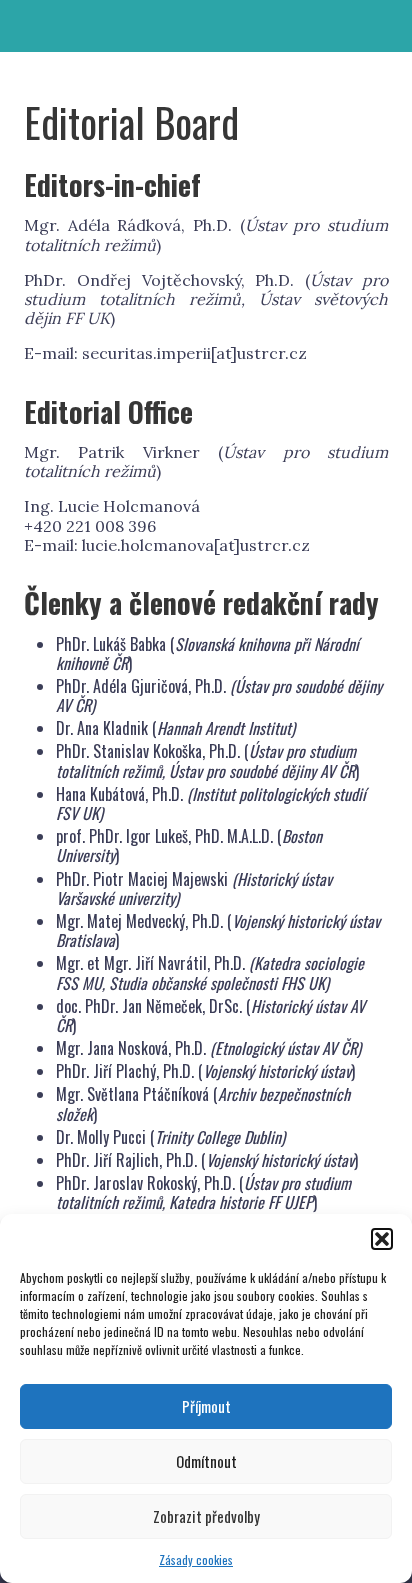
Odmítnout (206, 1461)
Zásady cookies (196, 1559)
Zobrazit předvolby (206, 1516)
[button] (382, 1239)
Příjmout (206, 1406)
